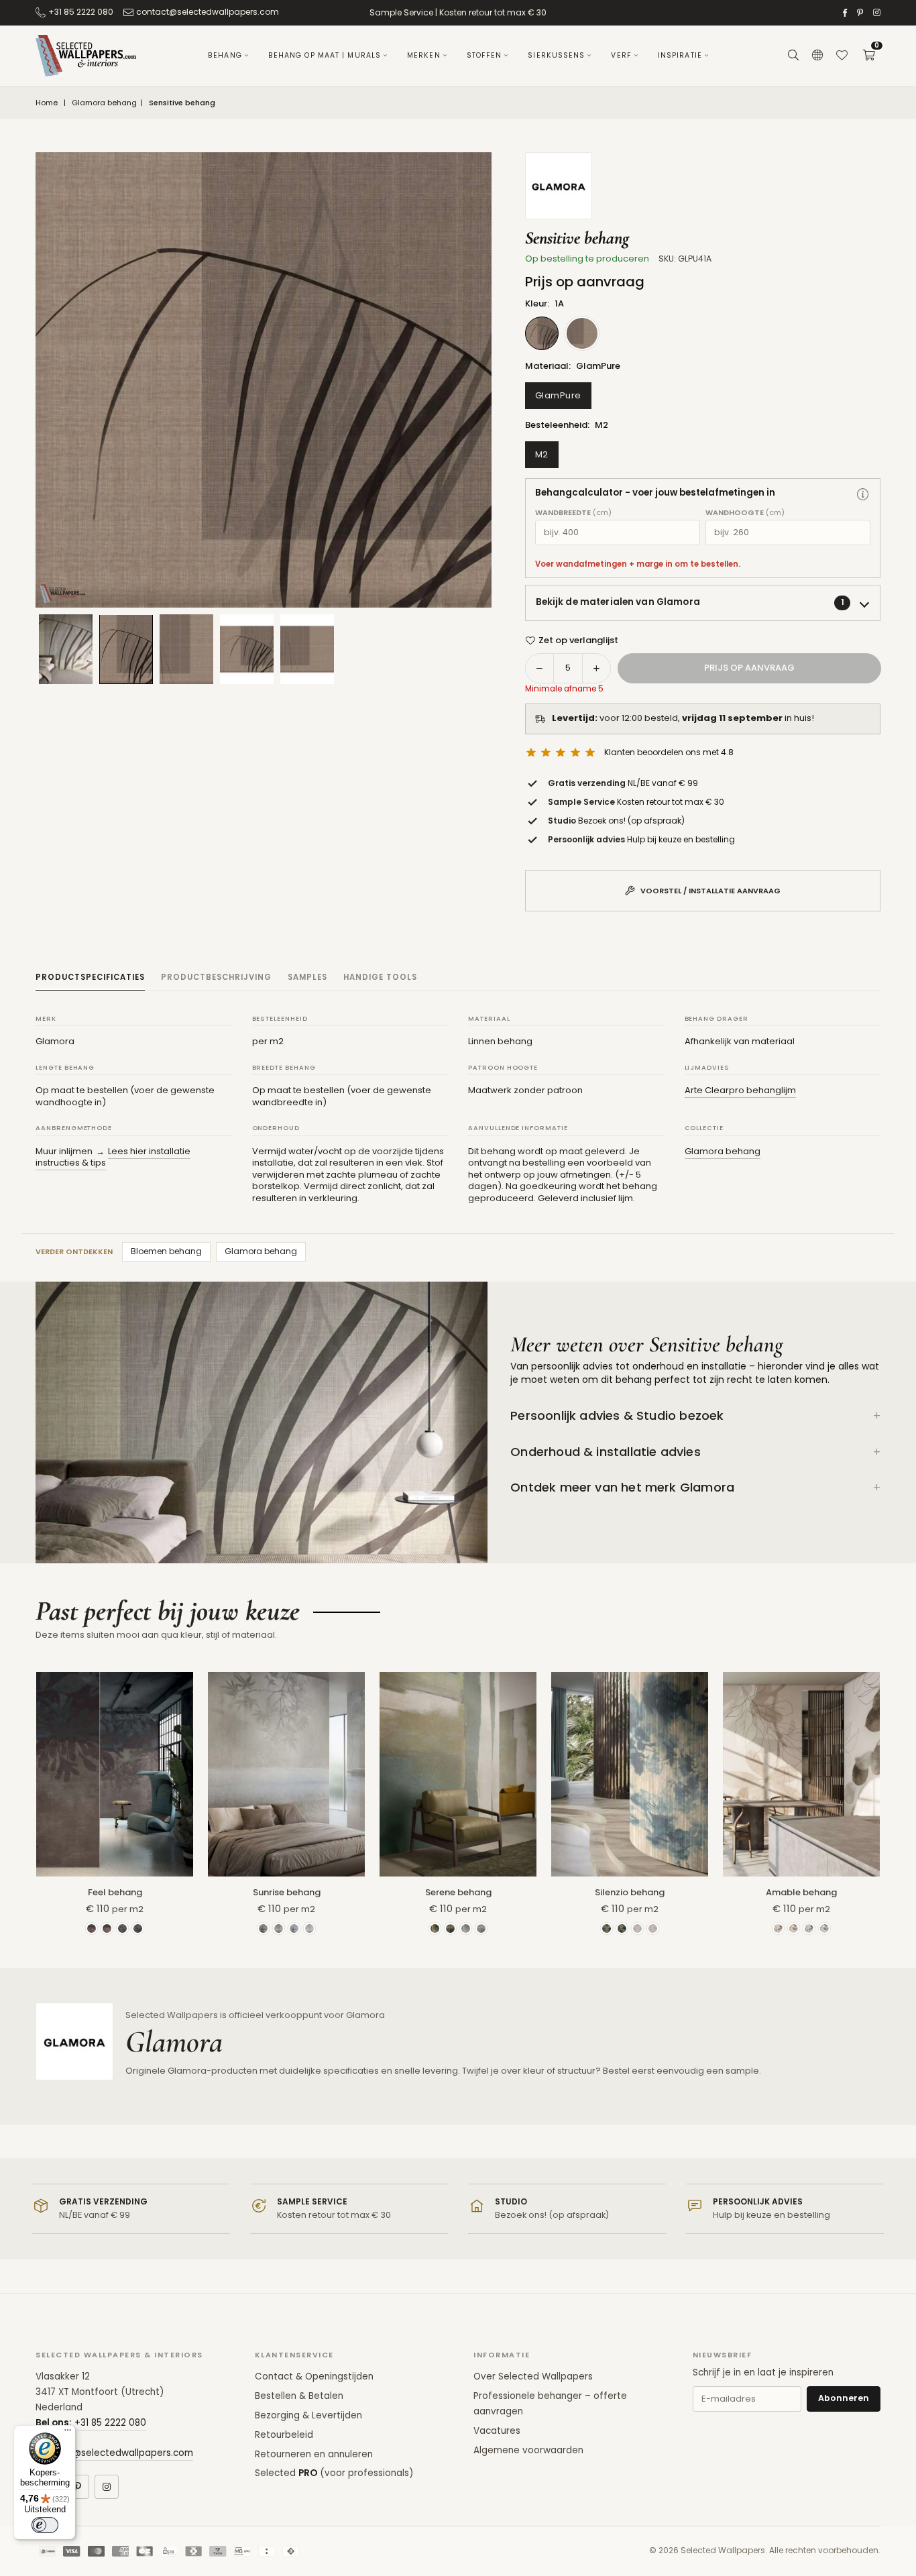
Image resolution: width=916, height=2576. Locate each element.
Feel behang (115, 1892)
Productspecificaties (90, 977)
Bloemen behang (166, 1251)
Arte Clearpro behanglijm (740, 1090)
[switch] (45, 2525)
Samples (307, 977)
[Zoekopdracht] (793, 56)
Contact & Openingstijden (314, 2376)
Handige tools (380, 977)
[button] (868, 56)
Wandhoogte (745, 513)
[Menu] (68, 2433)
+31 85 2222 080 (81, 12)
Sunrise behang (287, 1892)
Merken (424, 55)
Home (47, 103)
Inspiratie (680, 55)
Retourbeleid (284, 2435)
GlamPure (558, 395)
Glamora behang (104, 103)
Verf (621, 55)
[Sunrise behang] (286, 1774)
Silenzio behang (630, 1892)
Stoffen (484, 55)
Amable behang (801, 1892)
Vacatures (497, 2431)
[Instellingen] (817, 56)
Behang (225, 55)
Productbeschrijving (216, 977)
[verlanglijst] (842, 56)
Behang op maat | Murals (325, 55)
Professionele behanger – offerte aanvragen (550, 2404)
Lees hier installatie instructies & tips (113, 1157)
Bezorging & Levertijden (308, 2415)
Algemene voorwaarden (528, 2450)
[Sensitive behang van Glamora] (126, 649)
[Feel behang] (115, 1774)
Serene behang (458, 1892)
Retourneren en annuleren (314, 2454)
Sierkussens (556, 55)
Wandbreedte (573, 513)
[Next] (465, 380)
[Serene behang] (458, 1774)
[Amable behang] (801, 1774)
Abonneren (844, 2398)
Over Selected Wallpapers (533, 2376)
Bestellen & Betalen (299, 2396)
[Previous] (62, 380)
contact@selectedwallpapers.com (208, 12)
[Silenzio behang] (630, 1774)
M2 (542, 454)
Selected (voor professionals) (334, 2473)
